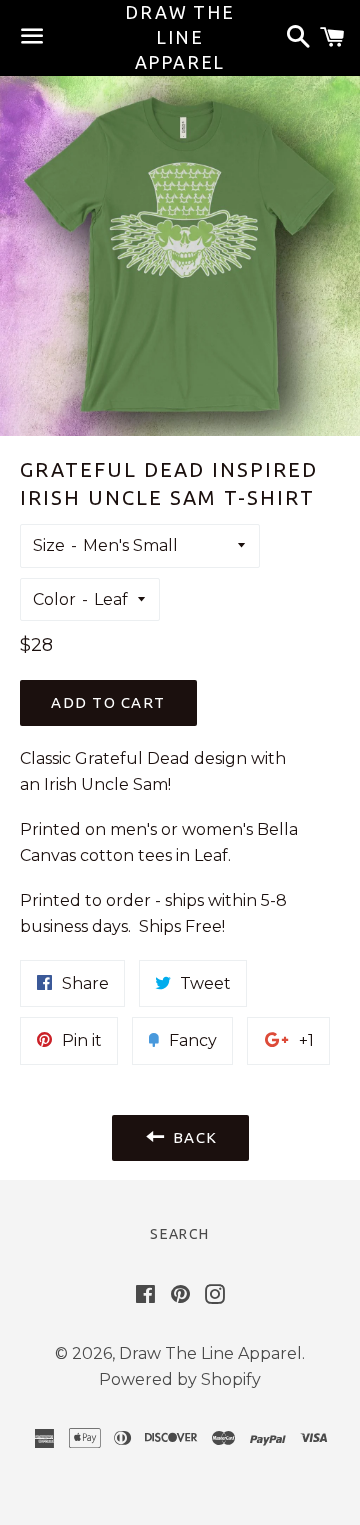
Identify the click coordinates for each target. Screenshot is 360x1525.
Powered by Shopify (180, 1379)
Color (54, 599)
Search (179, 1234)
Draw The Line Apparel (179, 37)
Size (49, 545)
